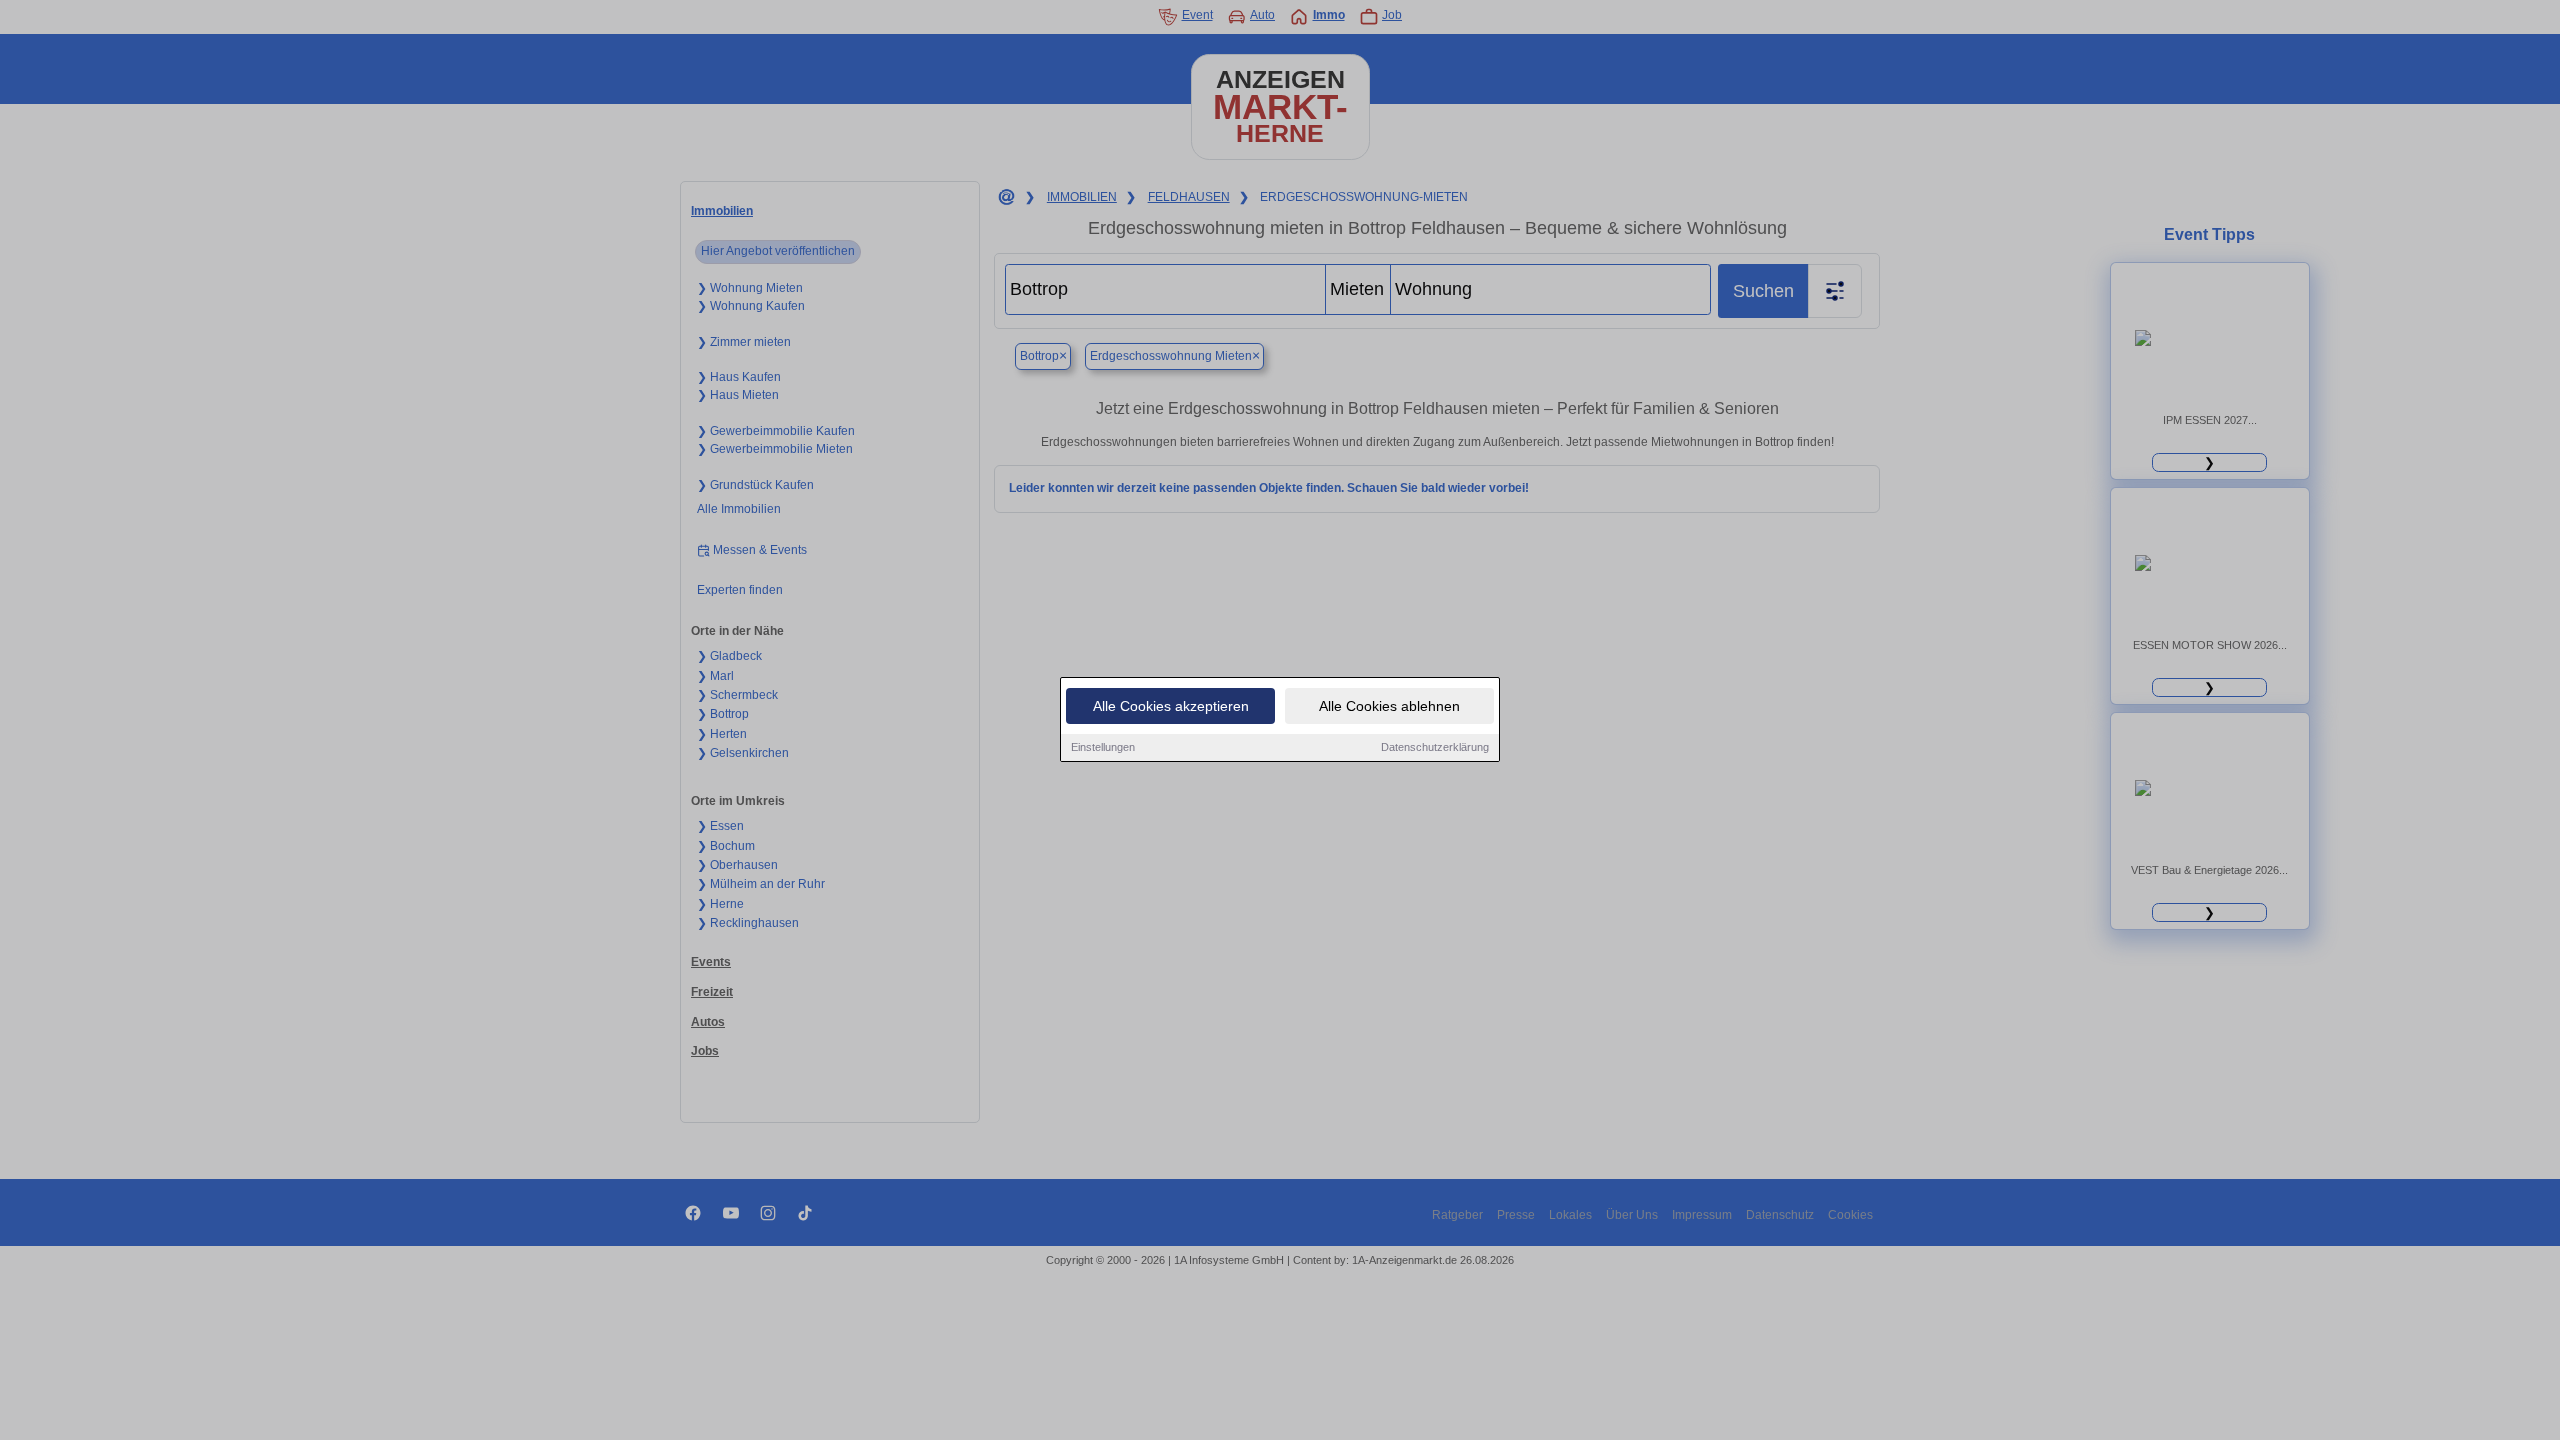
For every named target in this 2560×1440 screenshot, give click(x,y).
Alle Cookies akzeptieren (1171, 706)
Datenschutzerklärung (1435, 747)
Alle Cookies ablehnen (1389, 706)
